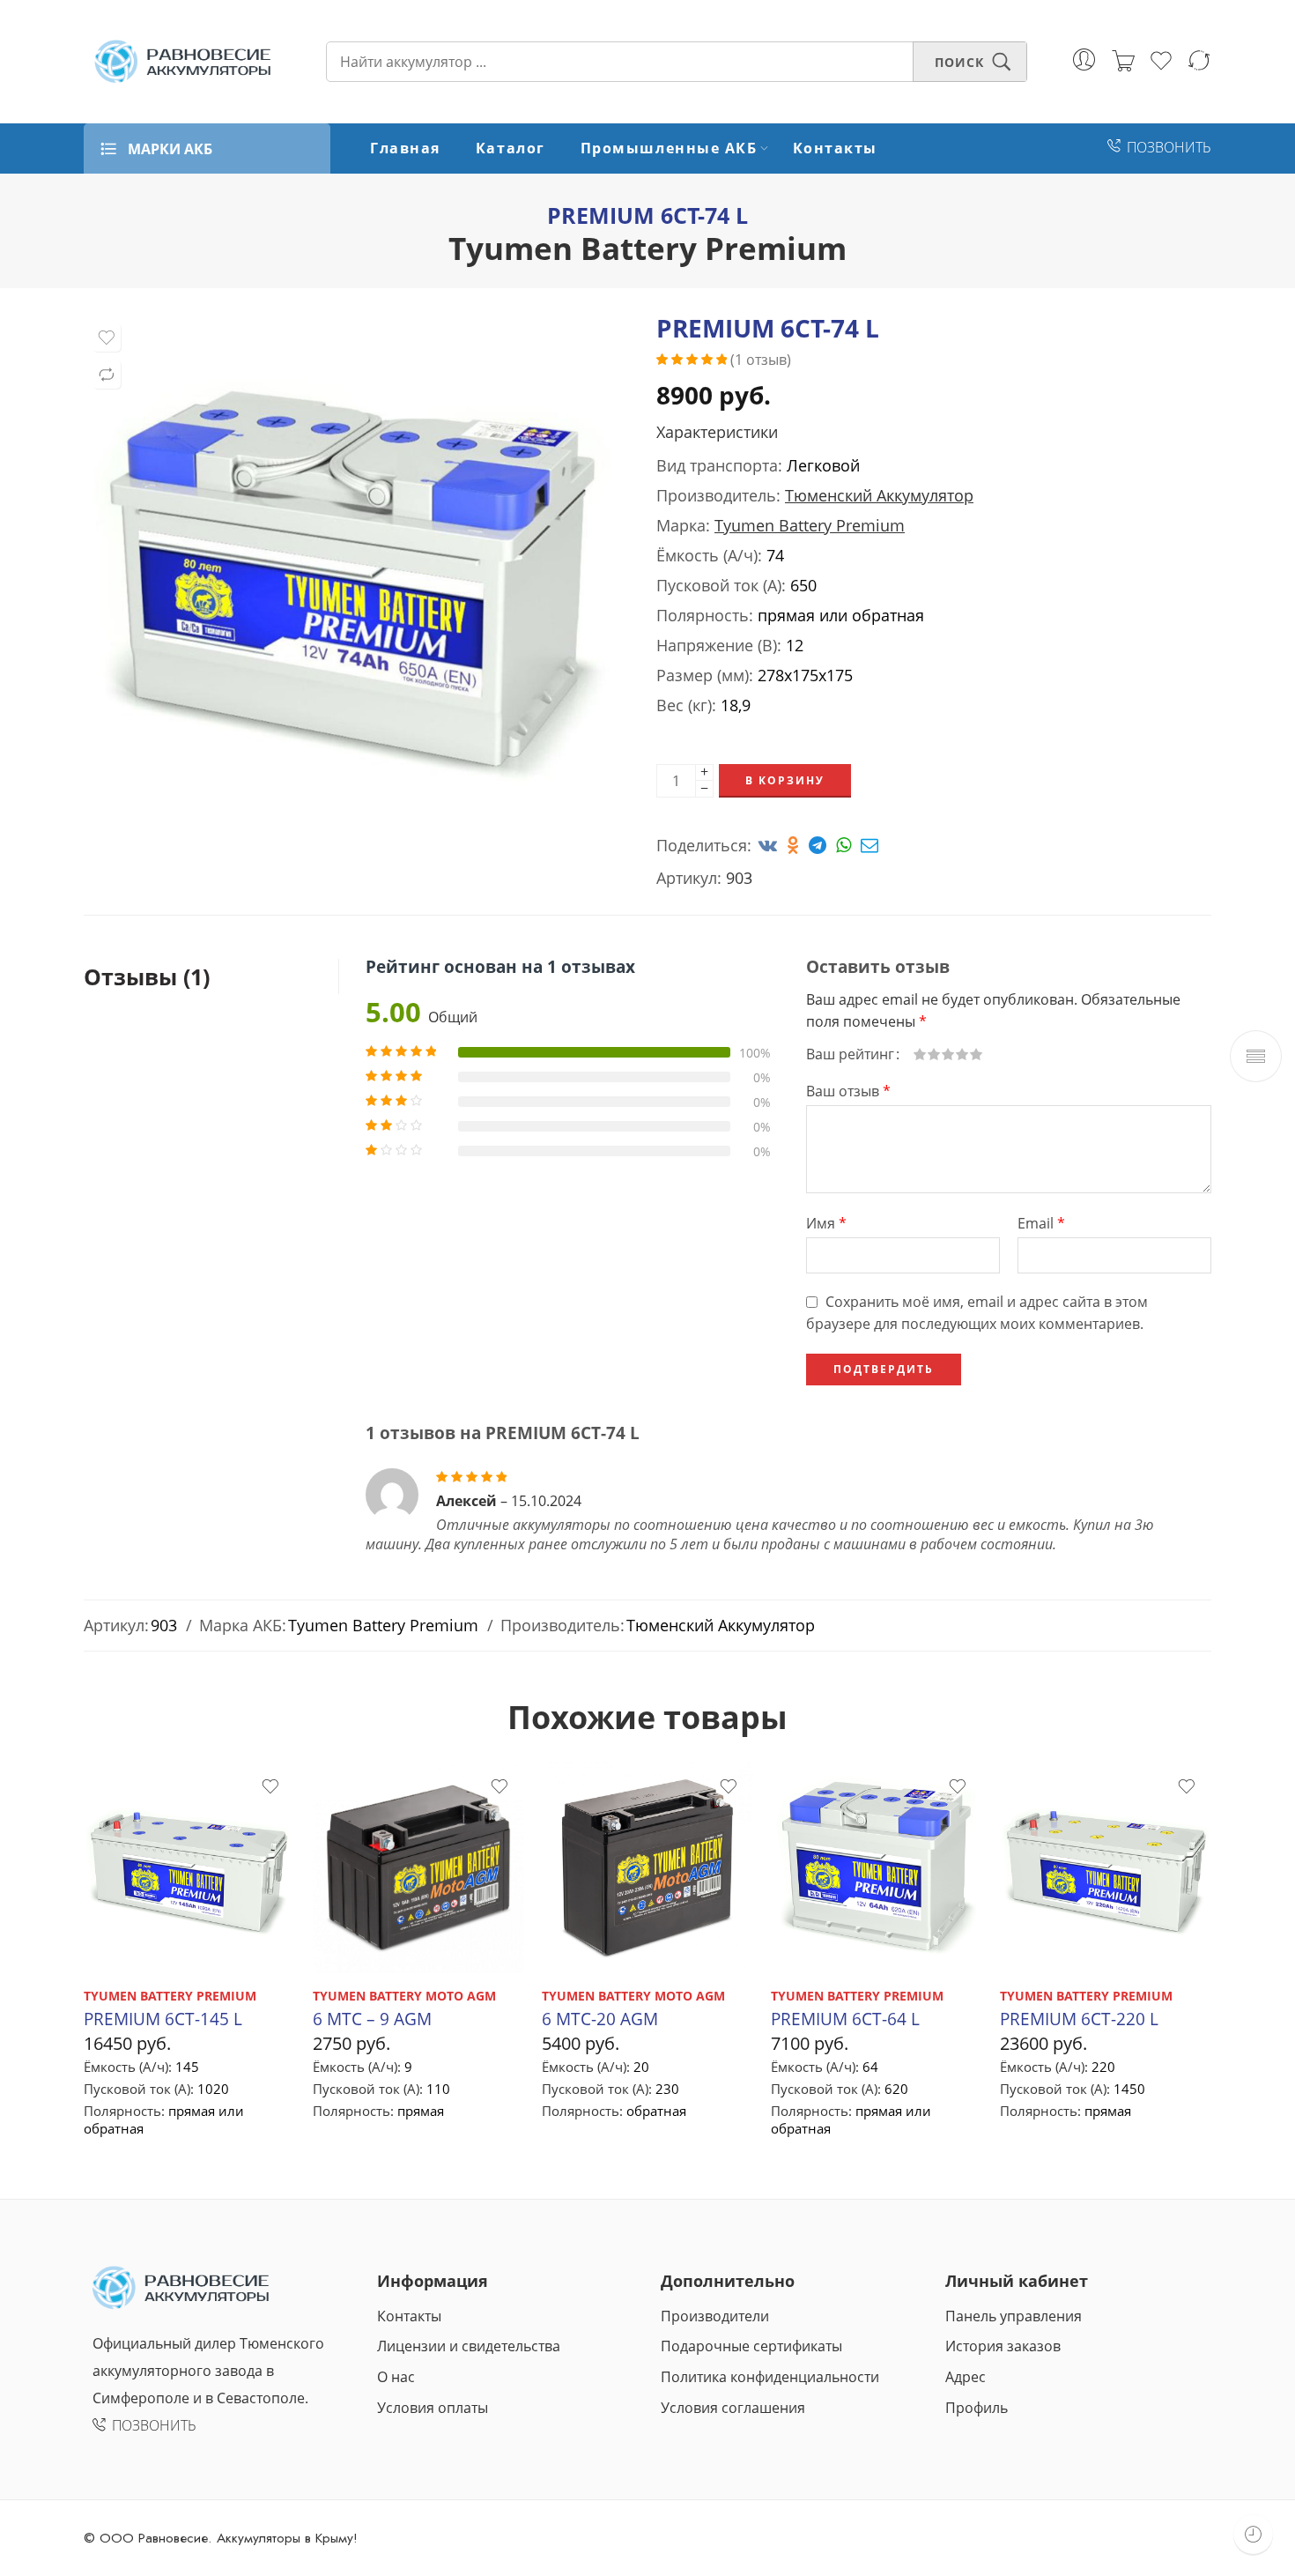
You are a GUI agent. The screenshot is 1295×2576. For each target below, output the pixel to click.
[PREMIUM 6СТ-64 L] (877, 1867)
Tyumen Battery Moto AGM (404, 1996)
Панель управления (1014, 2316)
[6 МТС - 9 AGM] (418, 1867)
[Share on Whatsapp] (846, 845)
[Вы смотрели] (1253, 2534)
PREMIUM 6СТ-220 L (1079, 2019)
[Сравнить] (107, 375)
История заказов (1003, 2346)
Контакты (835, 148)
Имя (826, 1223)
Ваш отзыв (848, 1091)
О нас (396, 2377)
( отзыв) (761, 360)
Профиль (977, 2408)
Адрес (966, 2377)
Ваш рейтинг (850, 1054)
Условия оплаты (433, 2408)
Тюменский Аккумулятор (879, 495)
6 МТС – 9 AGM (372, 2019)
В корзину (785, 780)
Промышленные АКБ (669, 148)
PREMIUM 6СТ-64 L (845, 2019)
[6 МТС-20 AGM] (647, 1867)
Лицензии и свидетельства (469, 2346)
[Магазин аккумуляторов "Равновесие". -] (183, 62)
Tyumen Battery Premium (647, 248)
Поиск (959, 62)
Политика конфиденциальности (770, 2377)
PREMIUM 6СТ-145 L (163, 2019)
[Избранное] (107, 338)
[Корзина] (1123, 62)
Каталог (511, 148)
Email (1041, 1223)
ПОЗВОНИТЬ (1169, 147)
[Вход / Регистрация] (1084, 59)
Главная (405, 148)
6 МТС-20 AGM (600, 2019)
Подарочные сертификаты (751, 2346)
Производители (715, 2316)
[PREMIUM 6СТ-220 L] (1106, 1867)
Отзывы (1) (147, 976)
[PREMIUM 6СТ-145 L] (189, 1867)
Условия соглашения (733, 2408)
